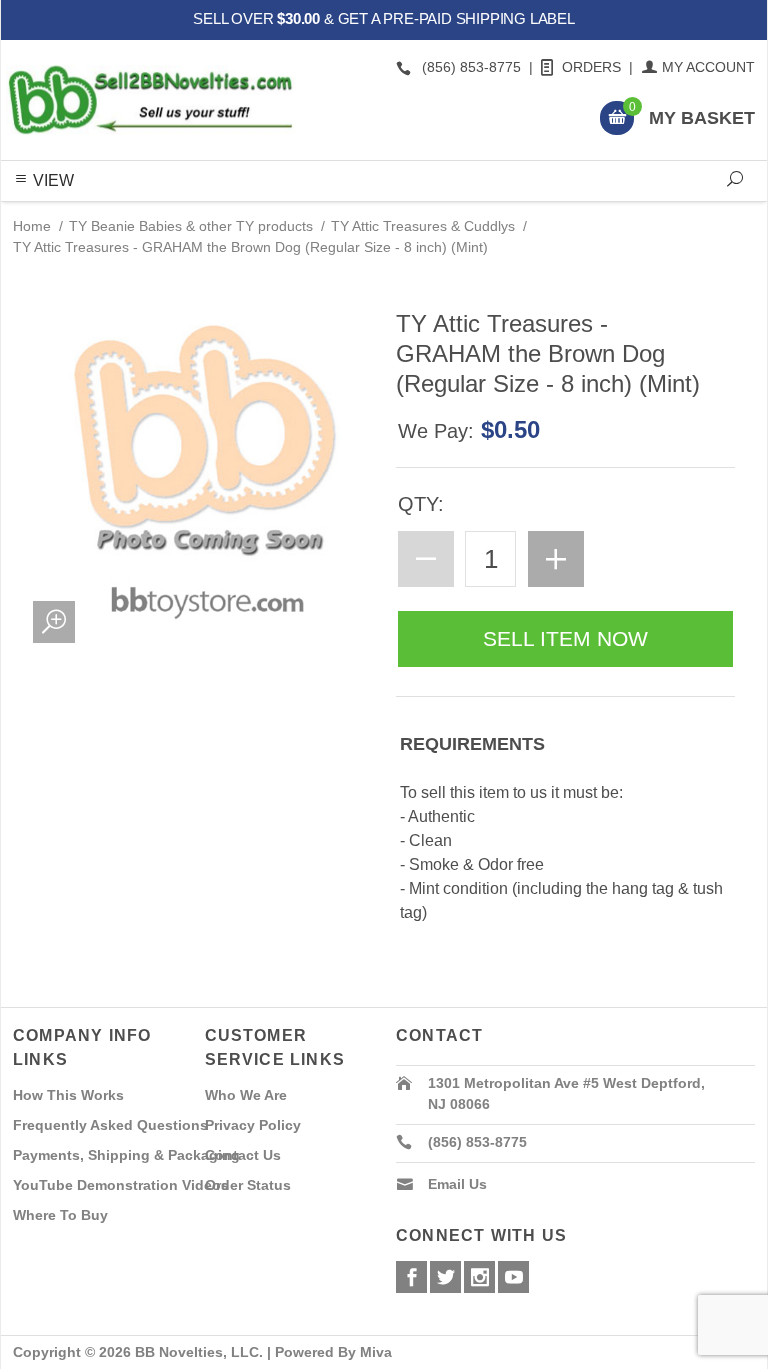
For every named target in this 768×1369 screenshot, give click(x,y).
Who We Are (246, 1095)
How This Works (68, 1095)
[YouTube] (513, 1277)
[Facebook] (411, 1277)
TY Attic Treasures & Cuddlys (423, 226)
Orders (591, 67)
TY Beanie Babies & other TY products (191, 226)
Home (32, 226)
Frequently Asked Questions (110, 1125)
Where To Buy (60, 1215)
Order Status (248, 1185)
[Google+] (479, 1277)
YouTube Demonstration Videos (121, 1185)
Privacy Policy (253, 1125)
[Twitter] (445, 1277)
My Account (708, 67)
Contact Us (243, 1155)
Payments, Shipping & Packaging (126, 1155)
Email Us (457, 1184)
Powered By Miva (333, 1352)
